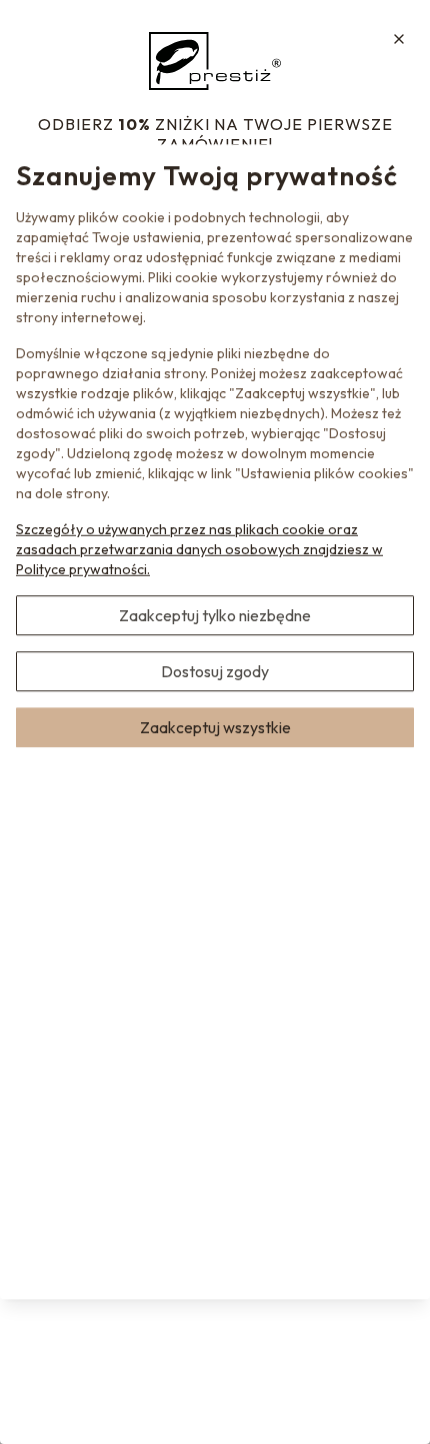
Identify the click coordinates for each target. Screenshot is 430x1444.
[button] (399, 39)
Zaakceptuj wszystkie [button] (215, 727)
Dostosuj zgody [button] (215, 671)
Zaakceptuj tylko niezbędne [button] (215, 615)
